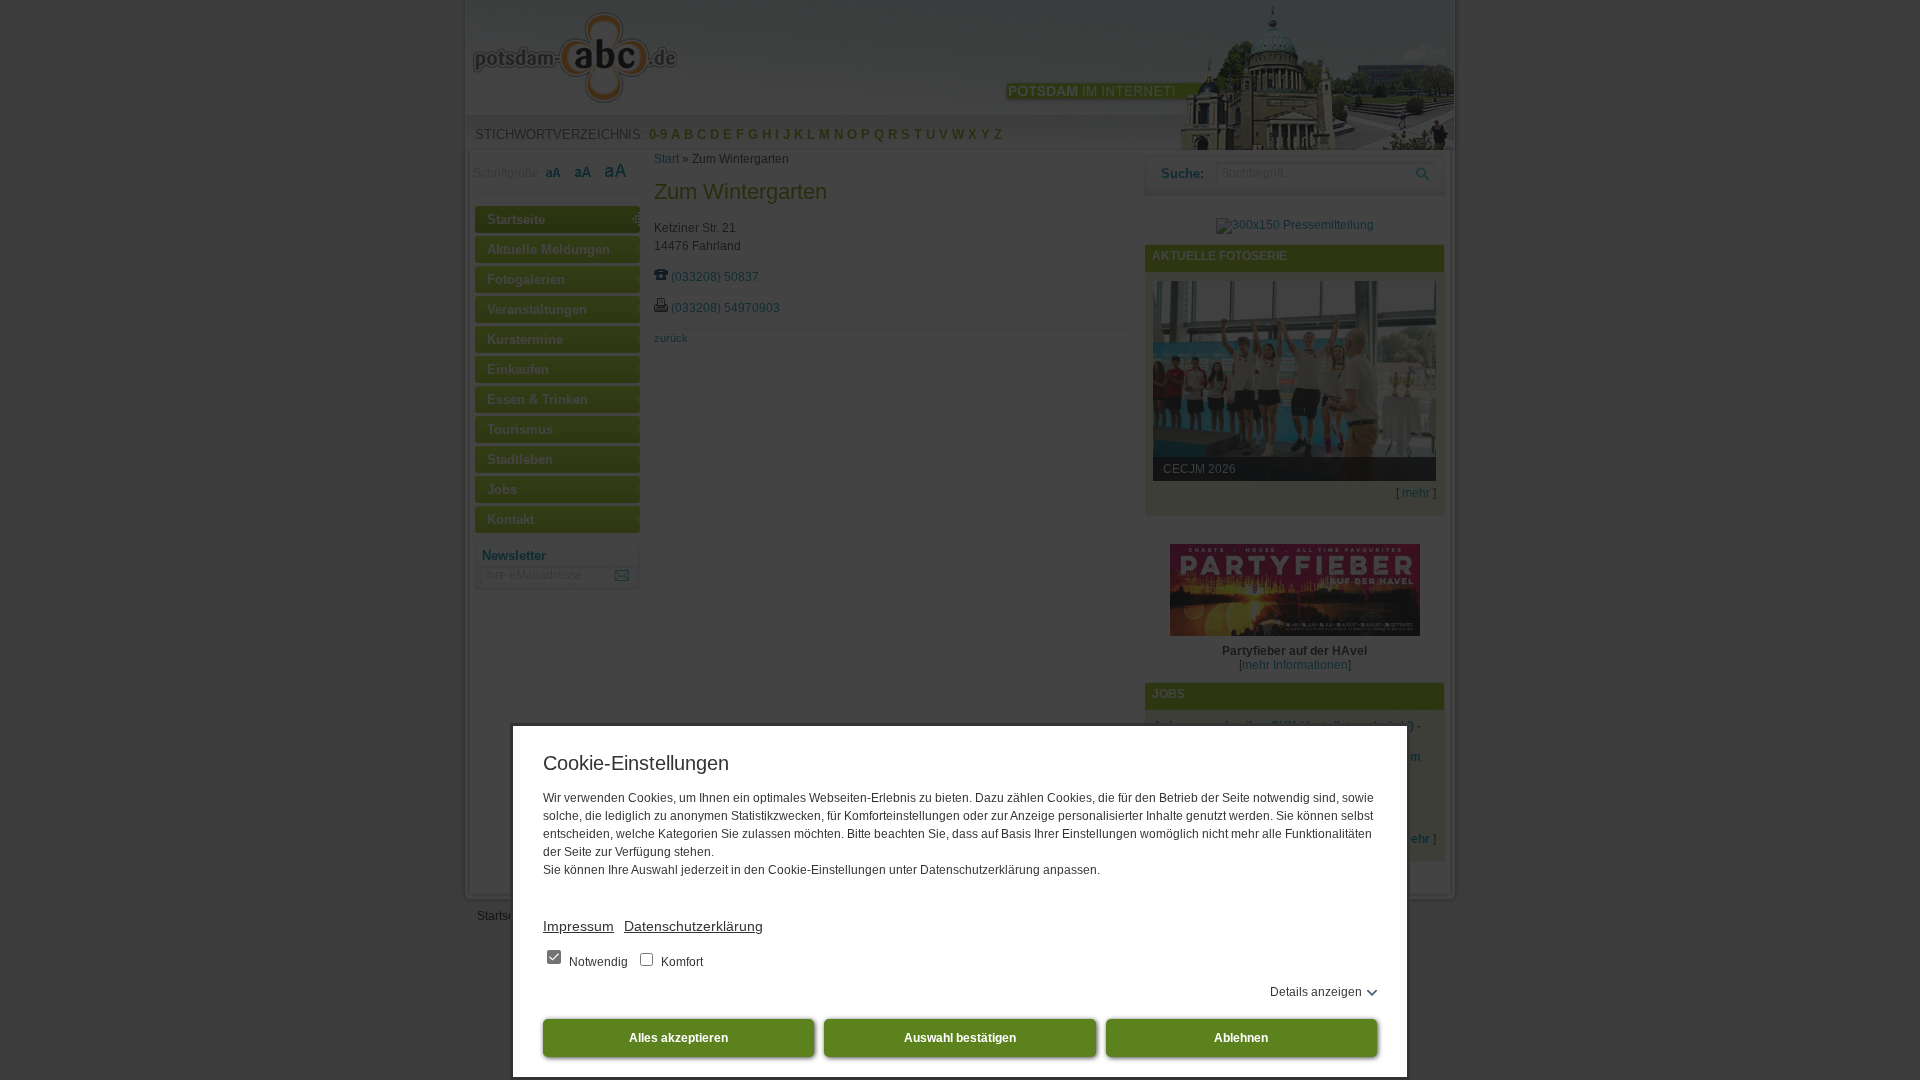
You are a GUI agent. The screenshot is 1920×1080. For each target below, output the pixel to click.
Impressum (578, 926)
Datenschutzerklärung (693, 926)
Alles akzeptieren (678, 1038)
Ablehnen (1241, 1038)
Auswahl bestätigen (960, 1038)
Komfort (680, 962)
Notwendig (598, 962)
